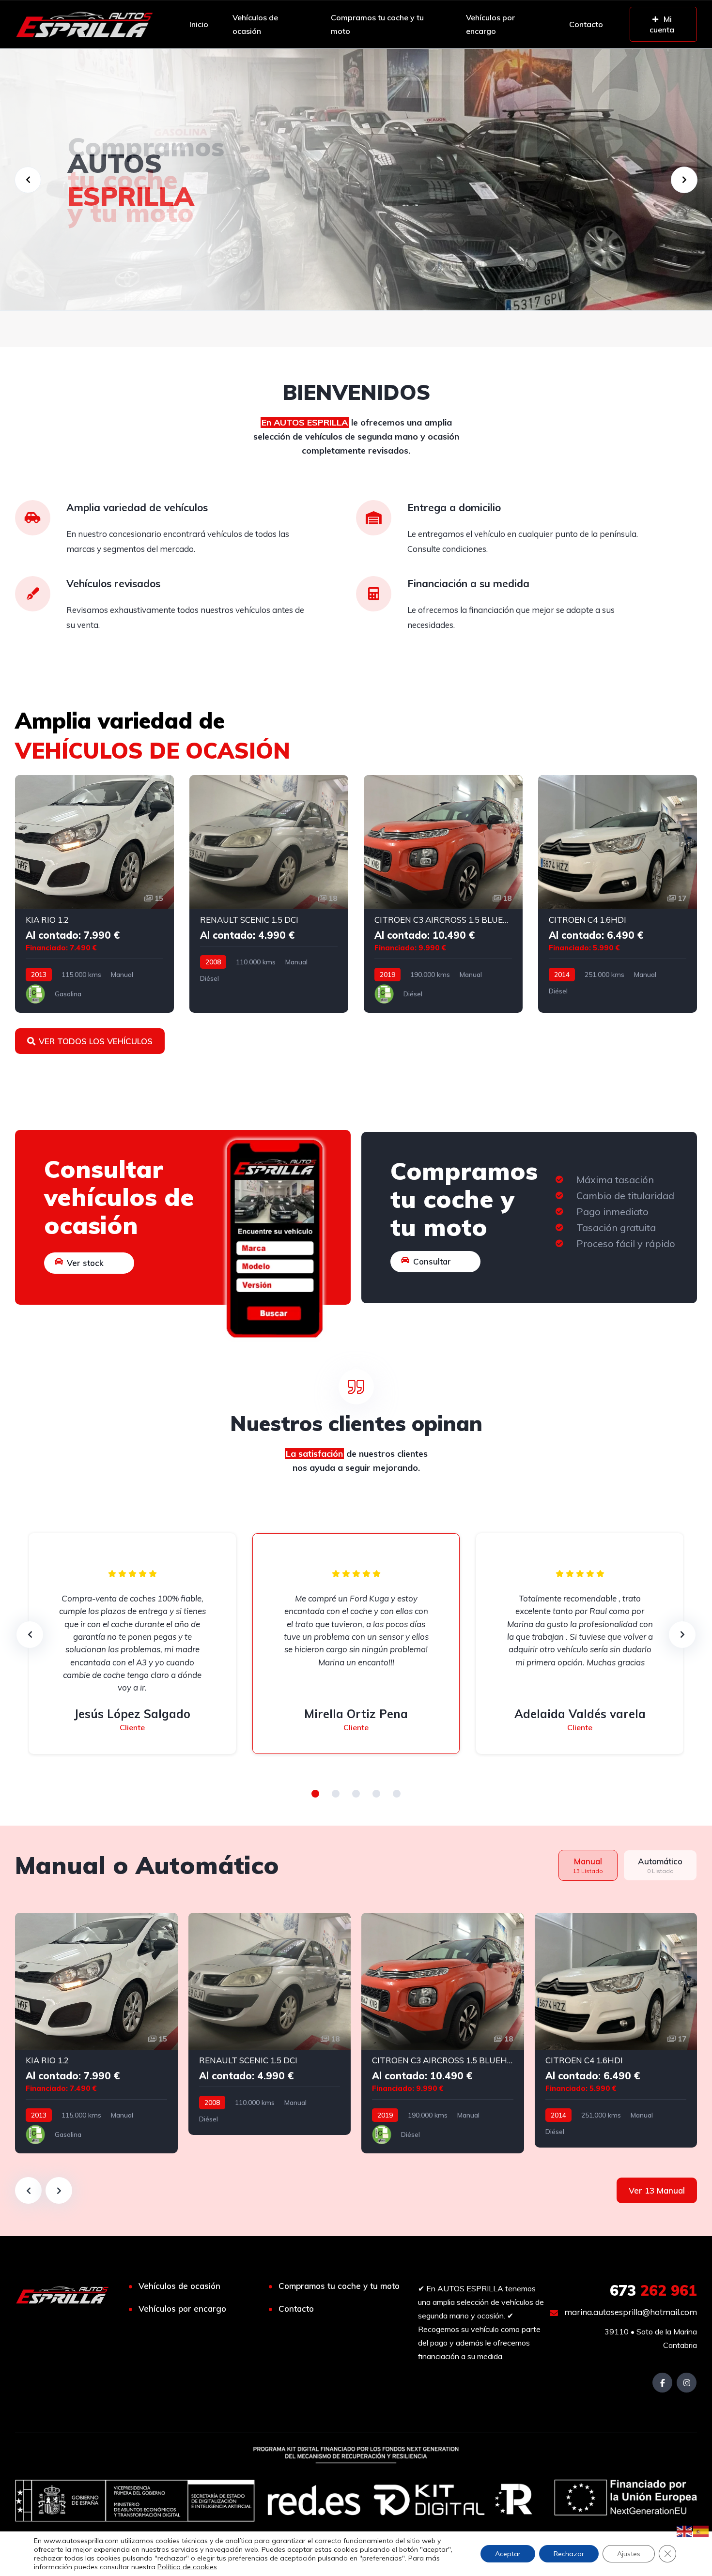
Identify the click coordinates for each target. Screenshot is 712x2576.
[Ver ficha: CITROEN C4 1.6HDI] (618, 894)
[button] (315, 1794)
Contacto (586, 24)
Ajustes (629, 2554)
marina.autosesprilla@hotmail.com (630, 2312)
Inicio (199, 24)
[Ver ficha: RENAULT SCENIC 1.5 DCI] (269, 894)
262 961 (653, 2290)
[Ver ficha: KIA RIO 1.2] (94, 894)
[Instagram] (687, 2383)
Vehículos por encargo (490, 24)
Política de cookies (187, 2567)
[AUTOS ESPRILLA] (84, 24)
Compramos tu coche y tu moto (377, 24)
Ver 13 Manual (657, 2190)
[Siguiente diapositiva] (59, 2190)
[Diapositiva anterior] (28, 2190)
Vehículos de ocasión (255, 24)
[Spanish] (701, 2530)
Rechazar (569, 2554)
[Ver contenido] (356, 180)
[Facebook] (662, 2383)
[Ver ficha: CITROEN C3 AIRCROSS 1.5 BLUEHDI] (443, 894)
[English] (685, 2530)
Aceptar (508, 2554)
